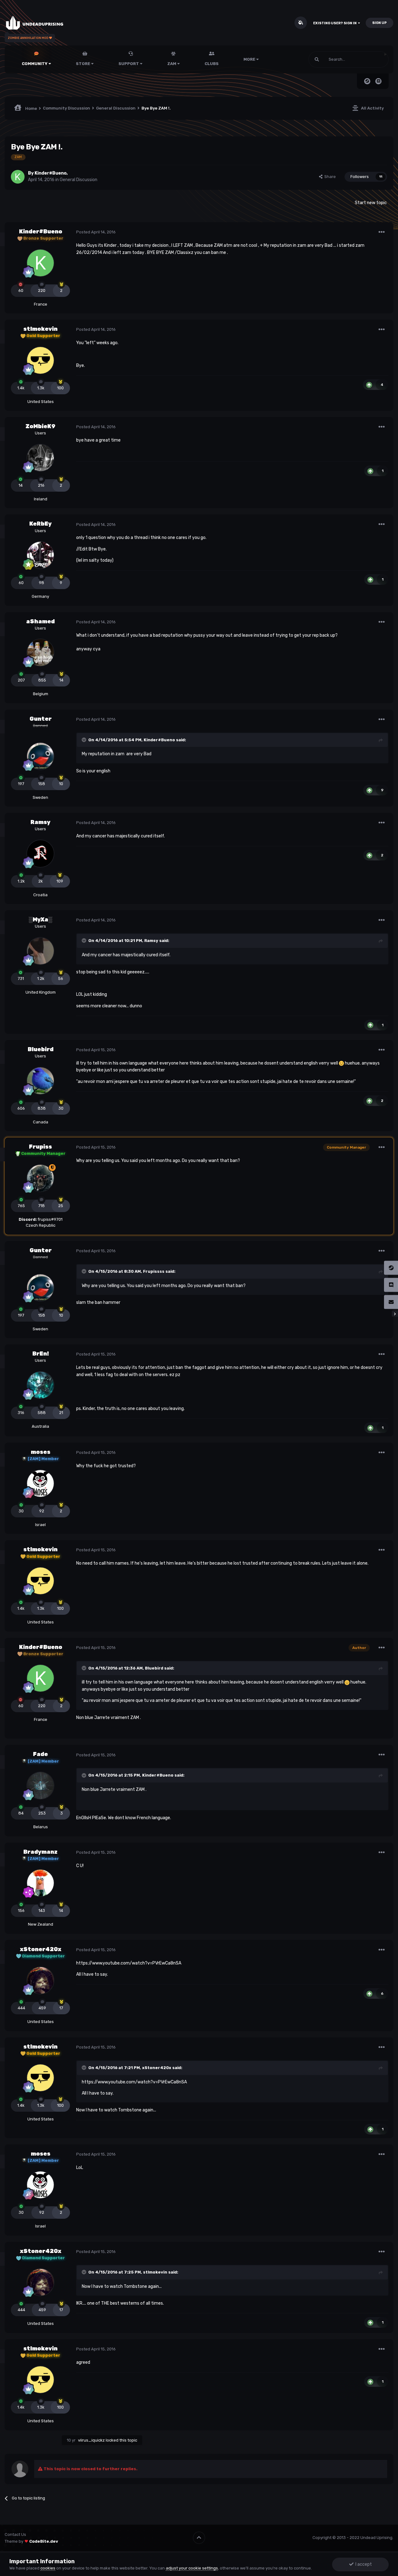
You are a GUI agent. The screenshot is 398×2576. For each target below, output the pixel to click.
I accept (363, 2564)
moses (41, 1452)
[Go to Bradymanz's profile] (40, 1883)
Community (35, 64)
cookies (48, 2568)
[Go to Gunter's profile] (40, 756)
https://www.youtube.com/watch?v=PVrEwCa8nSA (129, 1963)
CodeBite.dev (44, 2541)
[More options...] (382, 232)
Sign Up (379, 23)
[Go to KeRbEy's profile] (40, 555)
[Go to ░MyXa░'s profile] (40, 951)
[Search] (317, 59)
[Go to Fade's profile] (40, 1786)
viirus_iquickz (91, 2440)
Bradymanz (40, 1852)
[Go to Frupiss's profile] (40, 1178)
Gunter (41, 719)
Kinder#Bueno (51, 173)
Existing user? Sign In (336, 23)
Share (329, 177)
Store (83, 64)
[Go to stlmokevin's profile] (40, 360)
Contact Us (15, 2534)
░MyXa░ (40, 920)
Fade (40, 1754)
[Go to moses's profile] (40, 1483)
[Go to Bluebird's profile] (40, 1081)
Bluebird (41, 1049)
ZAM (172, 64)
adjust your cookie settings (192, 2568)
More (249, 59)
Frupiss (40, 1147)
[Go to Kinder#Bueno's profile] (18, 177)
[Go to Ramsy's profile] (40, 854)
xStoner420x (41, 1949)
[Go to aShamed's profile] (40, 653)
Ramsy (40, 822)
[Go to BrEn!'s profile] (40, 1385)
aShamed (40, 621)
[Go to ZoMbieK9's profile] (40, 458)
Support (129, 64)
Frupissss (154, 1271)
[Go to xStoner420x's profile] (40, 1980)
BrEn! (41, 1354)
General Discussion (79, 180)
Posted (96, 232)
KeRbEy (40, 524)
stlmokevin (40, 329)
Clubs (212, 64)
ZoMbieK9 (40, 426)
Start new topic (371, 203)
